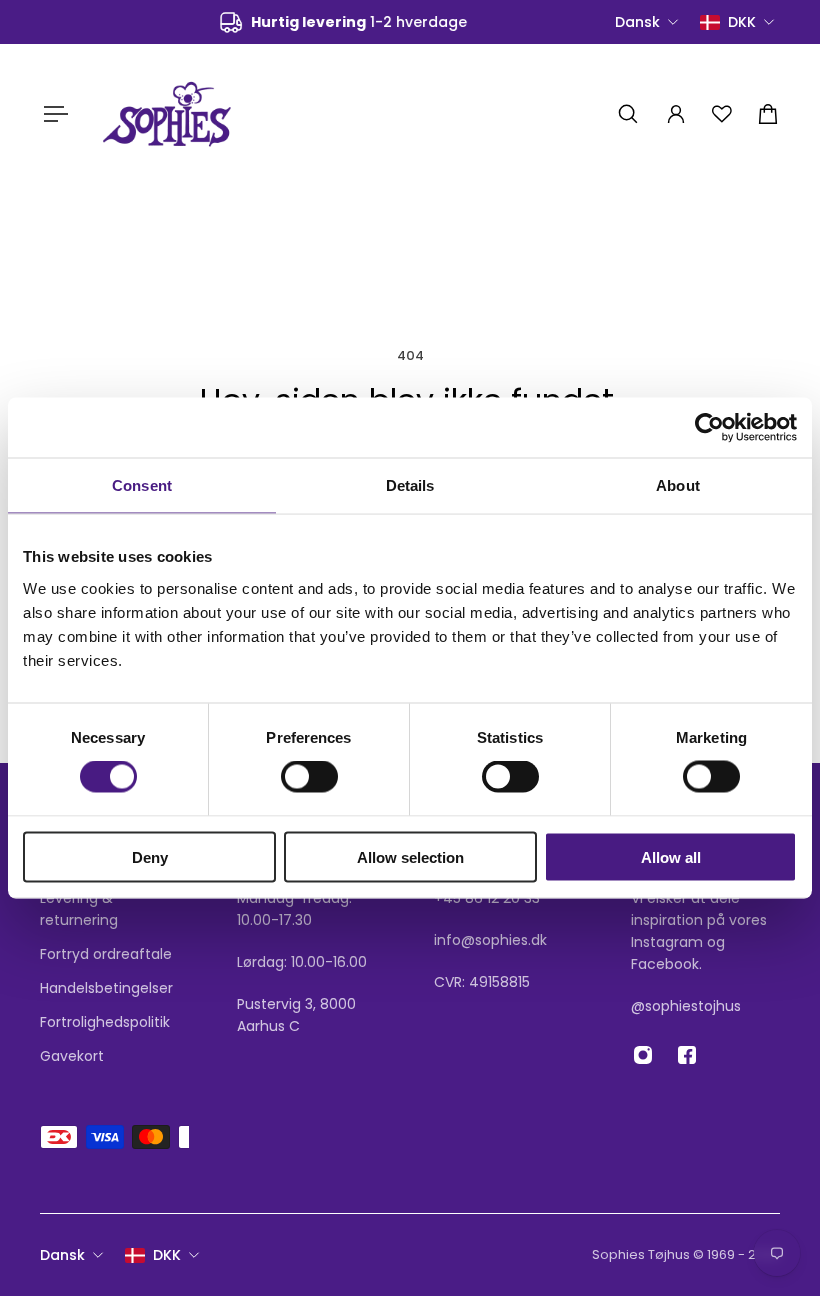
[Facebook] (687, 1055)
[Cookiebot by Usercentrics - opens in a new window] (709, 428)
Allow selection (410, 856)
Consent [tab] (142, 485)
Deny (150, 856)
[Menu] (52, 114)
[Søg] (628, 114)
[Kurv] (768, 114)
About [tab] (678, 485)
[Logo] (167, 113)
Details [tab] (410, 485)
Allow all (671, 856)
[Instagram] (643, 1055)
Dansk (62, 1255)
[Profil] (676, 114)
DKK (167, 1255)
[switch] (309, 777)
